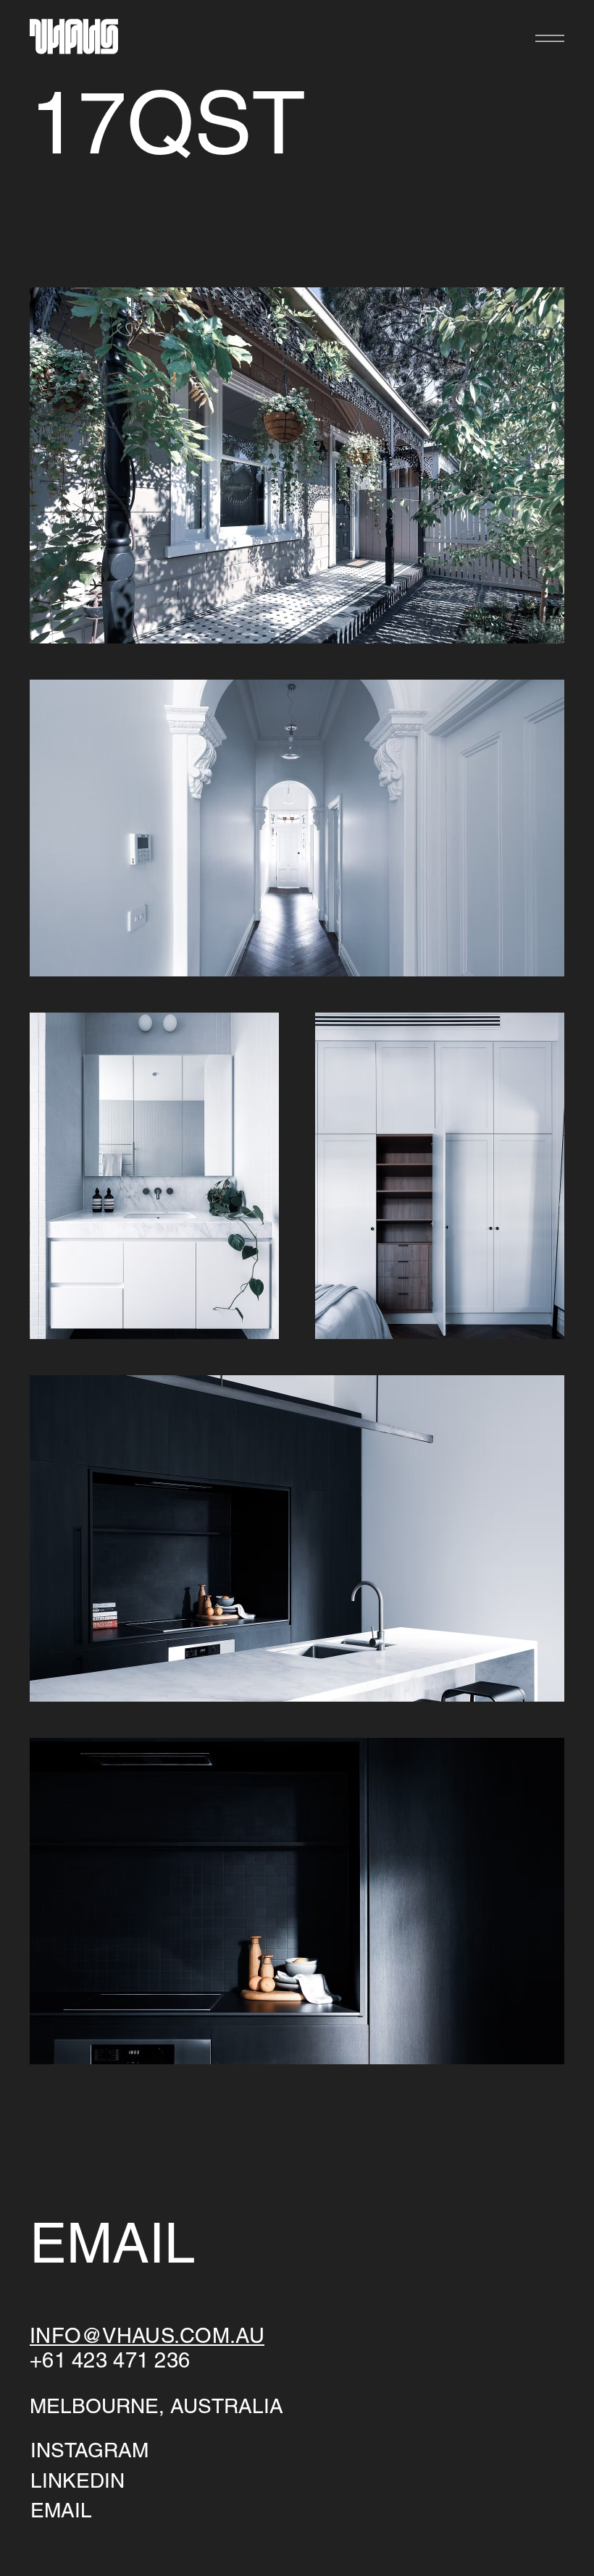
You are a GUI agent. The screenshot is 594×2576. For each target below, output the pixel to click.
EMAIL (61, 2510)
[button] (550, 38)
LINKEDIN (78, 2480)
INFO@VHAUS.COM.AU (147, 2336)
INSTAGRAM (89, 2450)
